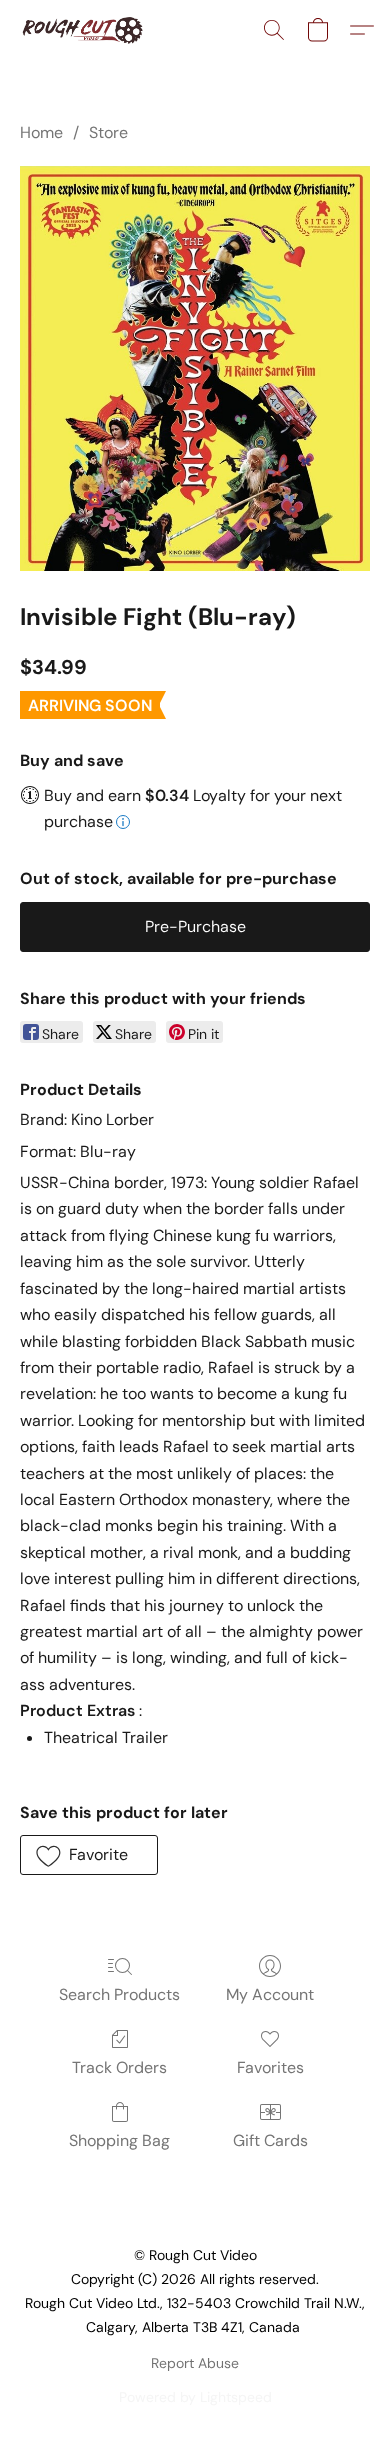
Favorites (270, 2067)
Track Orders (119, 2067)
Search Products (119, 1994)
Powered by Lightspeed (195, 2397)
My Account (270, 1994)
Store (108, 132)
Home (41, 132)
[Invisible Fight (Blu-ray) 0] (195, 368)
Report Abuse (195, 2363)
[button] (85, 30)
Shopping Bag (119, 2140)
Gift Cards (270, 2140)
